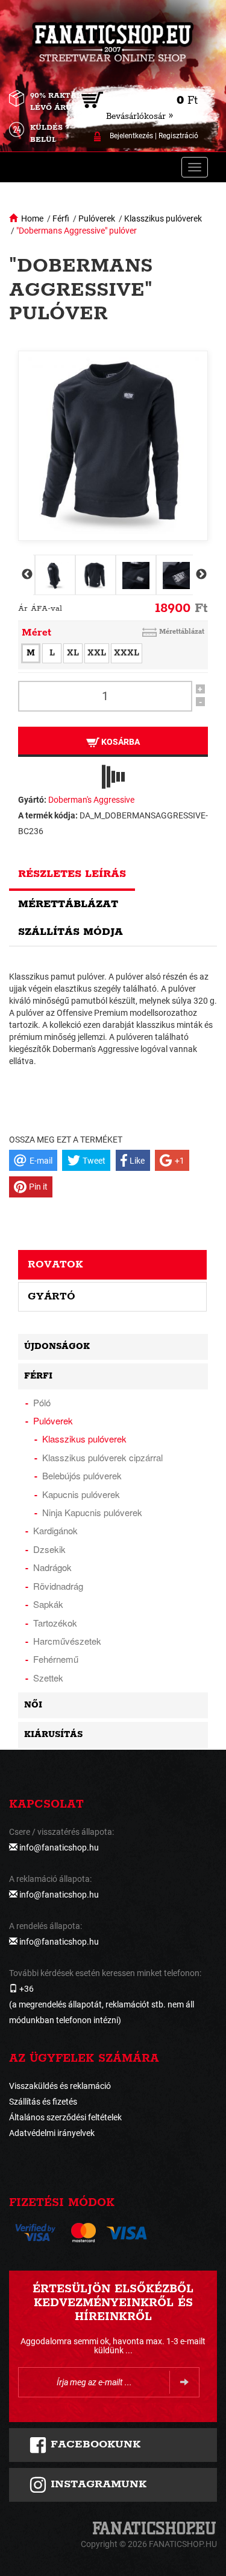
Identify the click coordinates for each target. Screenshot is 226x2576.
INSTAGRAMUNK (97, 2484)
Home (32, 218)
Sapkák (48, 1604)
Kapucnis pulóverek (81, 1494)
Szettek (48, 1678)
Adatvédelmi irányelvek (52, 2133)
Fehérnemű (56, 1659)
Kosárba (120, 742)
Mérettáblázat (182, 632)
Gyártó (52, 1296)
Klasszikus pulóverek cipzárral (102, 1457)
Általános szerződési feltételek (65, 2117)
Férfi (61, 218)
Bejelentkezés (131, 136)
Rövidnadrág (58, 1586)
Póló (42, 1402)
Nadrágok (52, 1567)
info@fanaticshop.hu (59, 1848)
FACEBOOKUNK (94, 2444)
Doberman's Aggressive (91, 800)
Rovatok (55, 1264)
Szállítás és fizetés (43, 2102)
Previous (26, 575)
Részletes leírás (72, 874)
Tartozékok (55, 1623)
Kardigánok (55, 1530)
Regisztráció (178, 136)
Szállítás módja (71, 932)
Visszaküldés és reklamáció (60, 2086)
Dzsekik (49, 1549)
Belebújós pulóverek (82, 1475)
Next (200, 575)
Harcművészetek (67, 1641)
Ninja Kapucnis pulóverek (92, 1512)
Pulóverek (97, 218)
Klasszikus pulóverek (163, 218)
